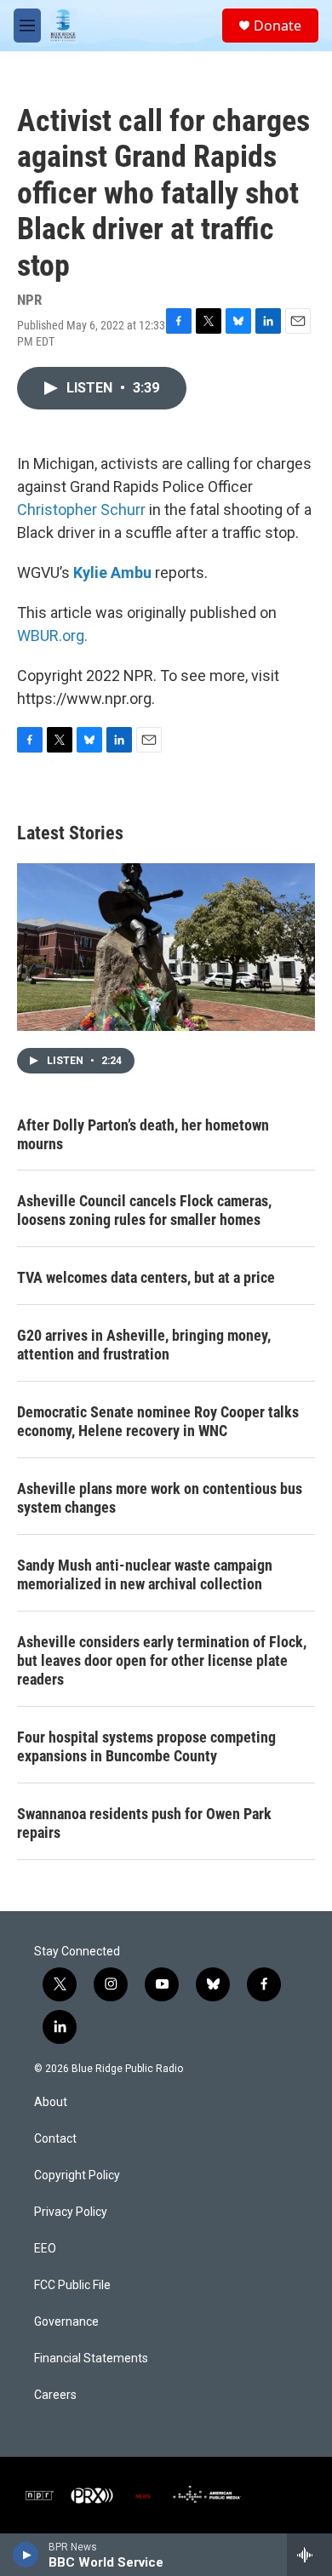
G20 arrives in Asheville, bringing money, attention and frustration (144, 1345)
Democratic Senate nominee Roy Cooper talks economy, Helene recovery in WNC (158, 1421)
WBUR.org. (52, 635)
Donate (278, 26)
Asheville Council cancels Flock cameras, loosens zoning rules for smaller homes (144, 1210)
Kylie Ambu (112, 572)
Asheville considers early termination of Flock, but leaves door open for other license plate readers (162, 1660)
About (51, 2102)
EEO (45, 2249)
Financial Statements (91, 2358)
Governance (66, 2322)
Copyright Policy (77, 2175)
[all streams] (309, 2555)
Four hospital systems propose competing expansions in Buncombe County (146, 1746)
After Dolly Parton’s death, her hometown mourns (143, 1134)
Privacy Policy (71, 2212)
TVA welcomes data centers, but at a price (146, 1277)
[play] (26, 2555)
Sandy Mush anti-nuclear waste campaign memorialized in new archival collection (145, 1574)
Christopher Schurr (81, 509)
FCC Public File (72, 2285)
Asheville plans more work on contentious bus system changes (160, 1498)
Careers (55, 2395)
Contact (55, 2139)
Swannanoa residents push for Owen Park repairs (144, 1823)
